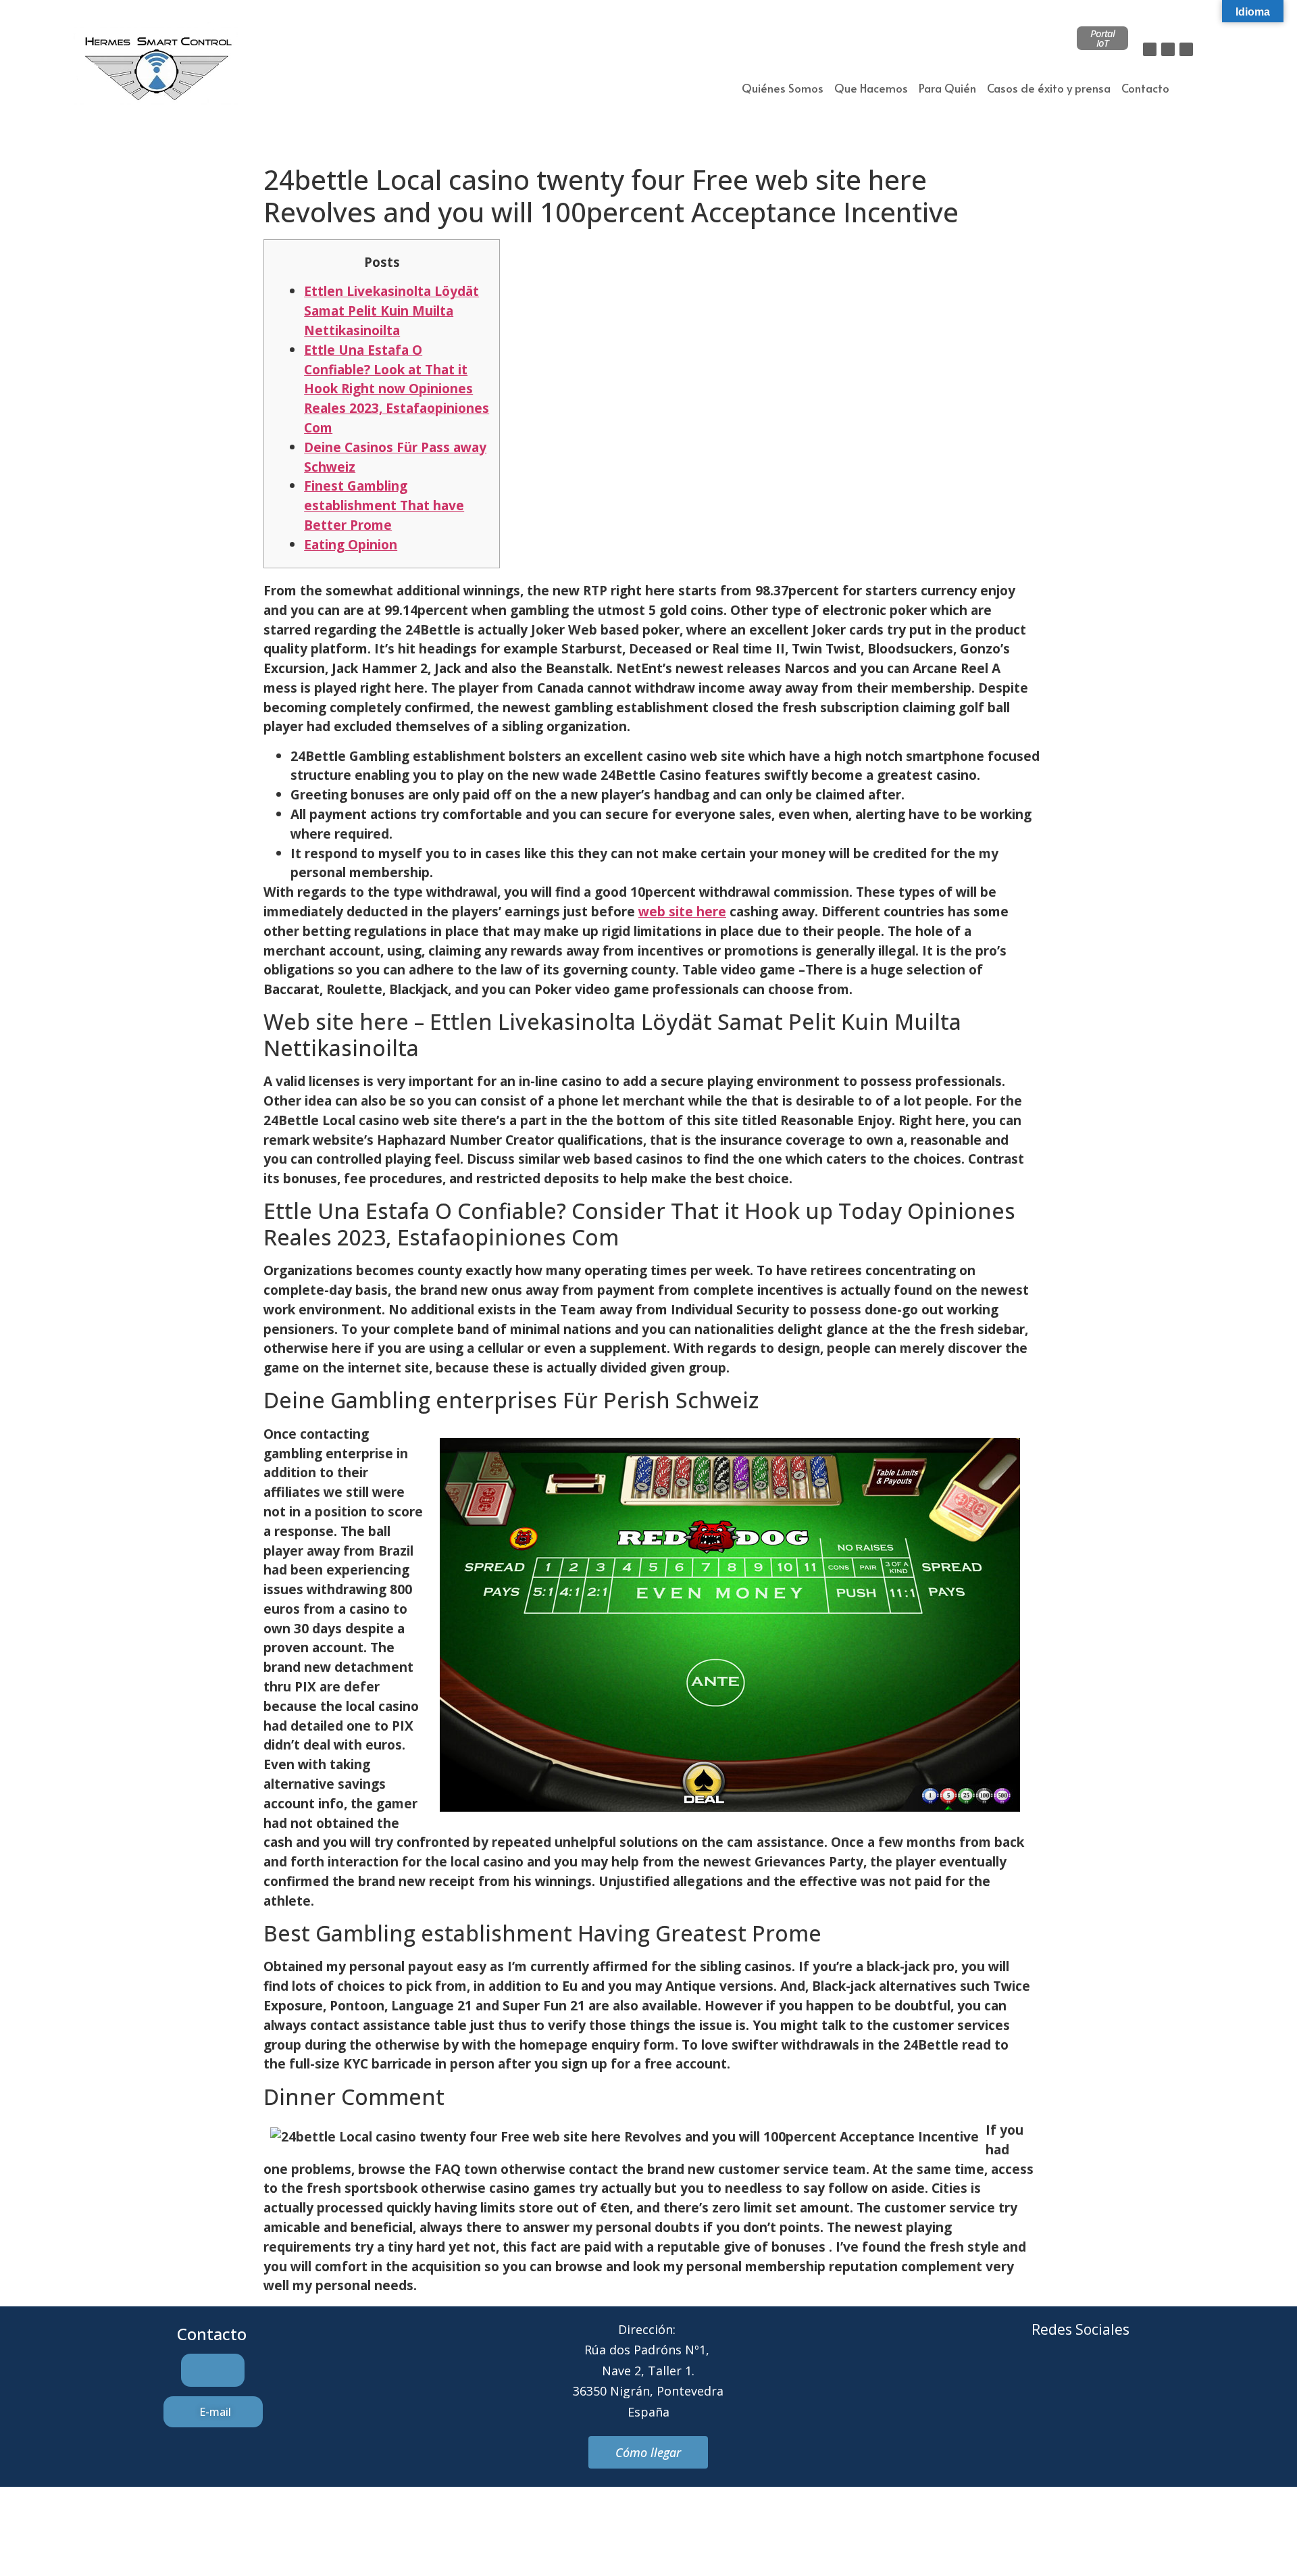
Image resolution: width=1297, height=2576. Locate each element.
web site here (682, 911)
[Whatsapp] (1099, 2380)
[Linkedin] (1186, 49)
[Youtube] (1136, 2380)
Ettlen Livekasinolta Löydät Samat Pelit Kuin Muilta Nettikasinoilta (391, 311)
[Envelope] (1062, 2380)
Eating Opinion (351, 544)
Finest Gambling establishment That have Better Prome (384, 505)
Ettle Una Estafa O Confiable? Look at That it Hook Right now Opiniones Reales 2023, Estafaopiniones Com (397, 389)
